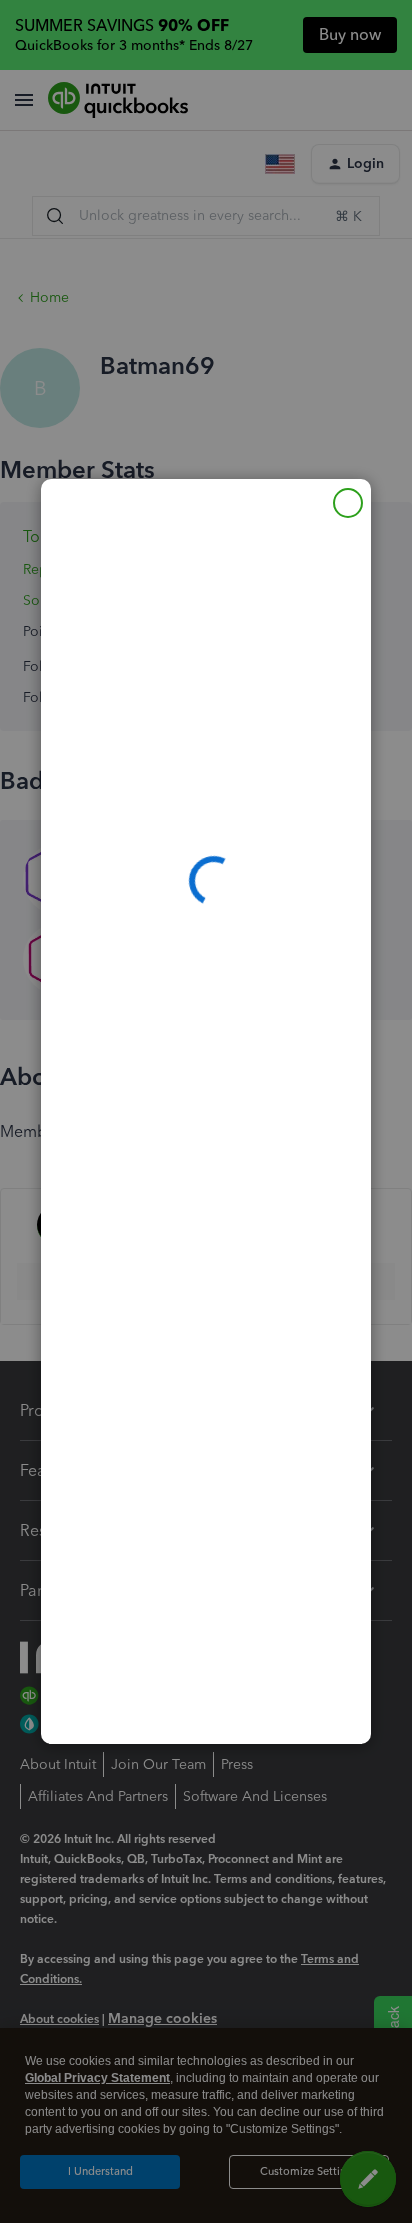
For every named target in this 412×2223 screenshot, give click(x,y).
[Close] (348, 503)
